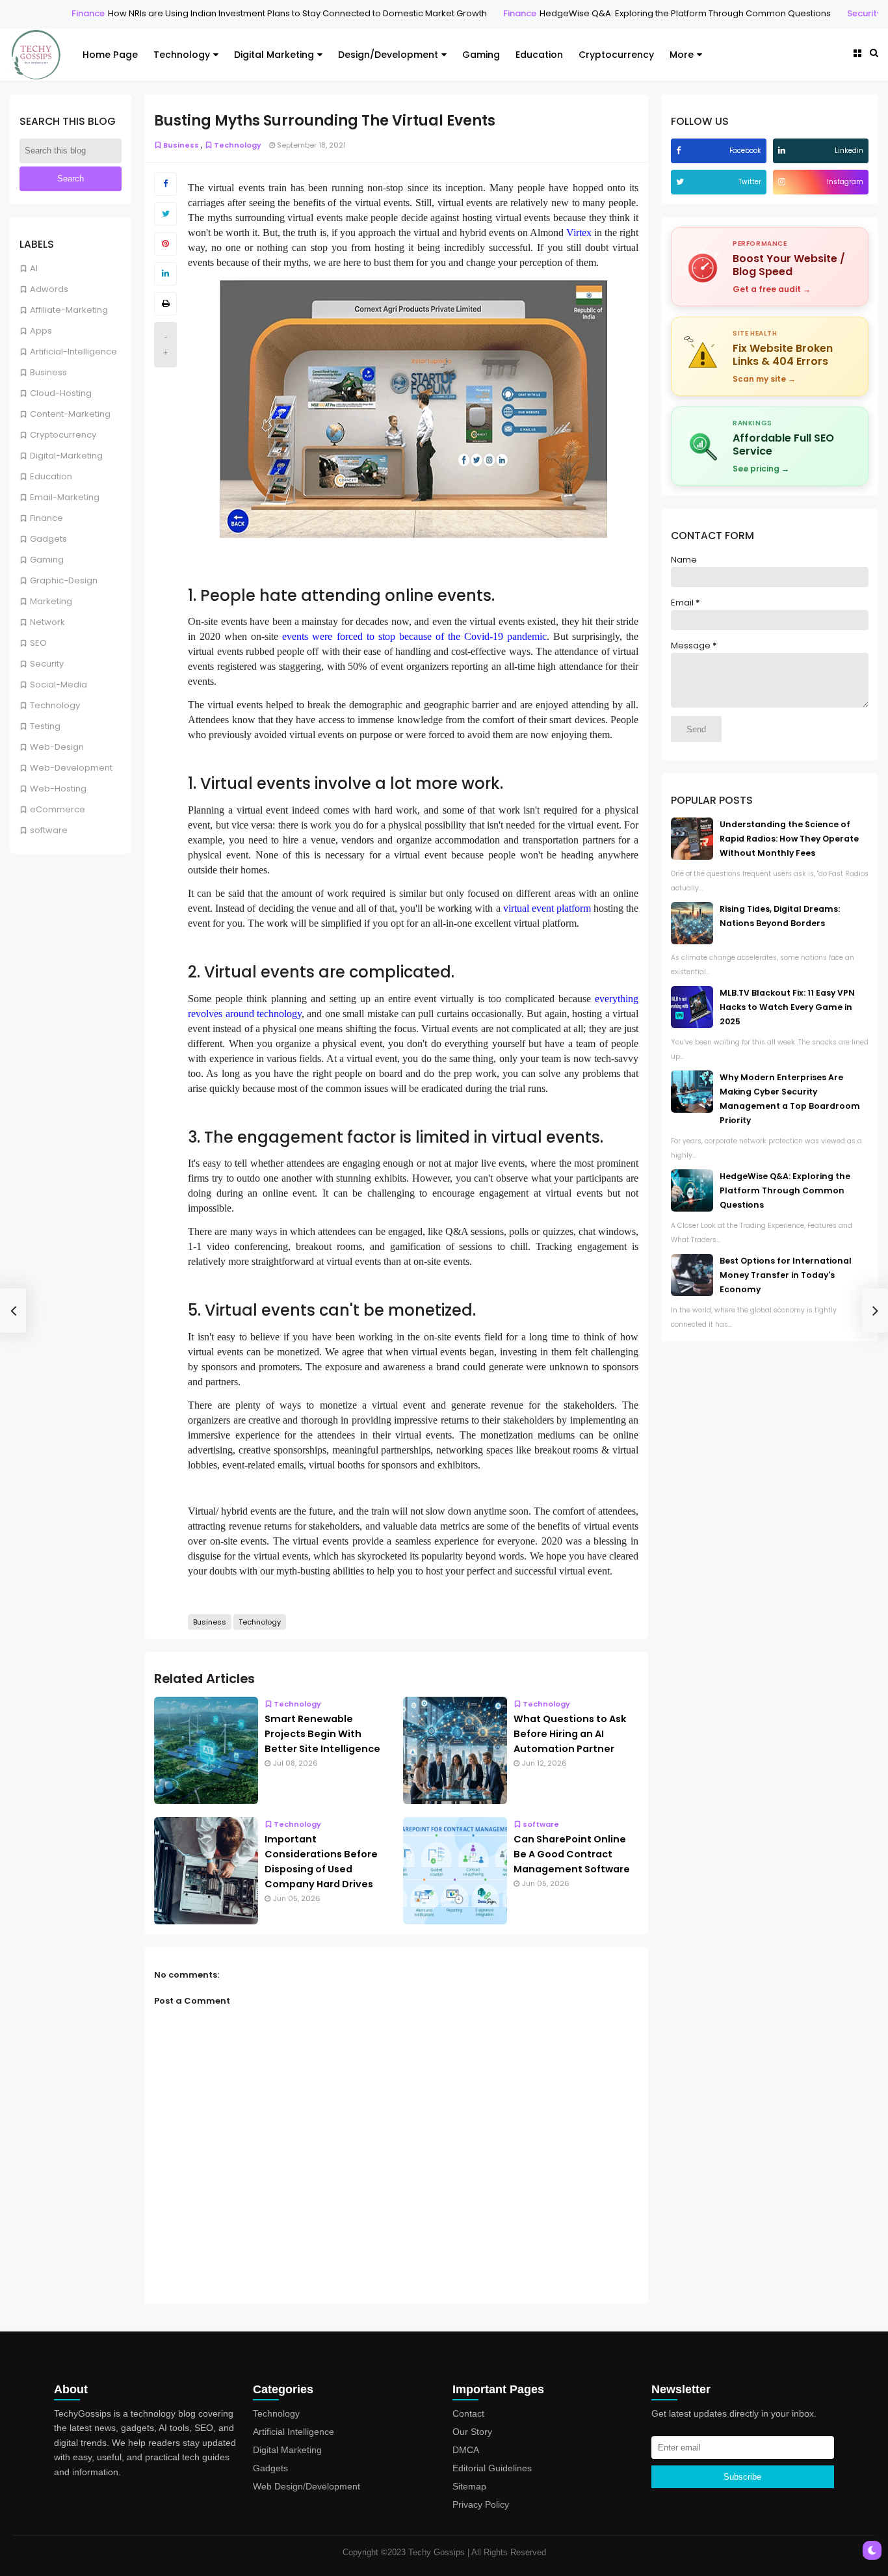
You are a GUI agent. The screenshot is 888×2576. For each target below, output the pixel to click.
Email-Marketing (65, 497)
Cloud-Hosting (61, 393)
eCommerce (58, 809)
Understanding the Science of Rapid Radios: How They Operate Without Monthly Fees (789, 839)
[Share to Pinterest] (165, 244)
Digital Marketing (274, 55)
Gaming (481, 55)
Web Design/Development (307, 2486)
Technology (182, 55)
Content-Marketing (70, 414)
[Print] (165, 304)
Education (539, 55)
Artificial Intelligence (294, 2432)
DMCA (466, 2450)
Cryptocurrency (616, 55)
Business (48, 372)
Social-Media (59, 684)
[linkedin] (783, 151)
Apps (41, 331)
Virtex (579, 232)
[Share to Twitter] (165, 214)
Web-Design (57, 747)
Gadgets (48, 539)
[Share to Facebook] (165, 184)
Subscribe (742, 2477)
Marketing (51, 601)
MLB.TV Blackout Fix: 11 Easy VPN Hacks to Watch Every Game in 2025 (787, 1007)
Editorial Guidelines (492, 2468)
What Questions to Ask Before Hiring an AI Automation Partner (570, 1734)
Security (845, 13)
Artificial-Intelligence (73, 352)
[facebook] (680, 151)
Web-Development (71, 768)
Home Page (110, 55)
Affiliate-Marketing (69, 310)
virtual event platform (547, 908)
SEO (38, 643)
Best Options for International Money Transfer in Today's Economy (786, 1275)
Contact (468, 2413)
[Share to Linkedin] (165, 274)
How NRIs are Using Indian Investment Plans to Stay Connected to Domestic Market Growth (278, 13)
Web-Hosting (58, 789)
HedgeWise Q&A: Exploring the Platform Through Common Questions (666, 13)
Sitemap (469, 2486)
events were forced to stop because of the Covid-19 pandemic (414, 636)
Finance (69, 13)
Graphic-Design (64, 580)
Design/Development (388, 55)
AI (34, 268)
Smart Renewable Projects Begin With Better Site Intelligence (322, 1734)
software (49, 830)
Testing (45, 726)
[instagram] (783, 182)
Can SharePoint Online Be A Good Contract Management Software (572, 1854)
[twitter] (682, 182)
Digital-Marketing (66, 456)
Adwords (49, 289)
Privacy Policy (481, 2504)
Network (47, 622)
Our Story (472, 2432)
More (682, 55)
